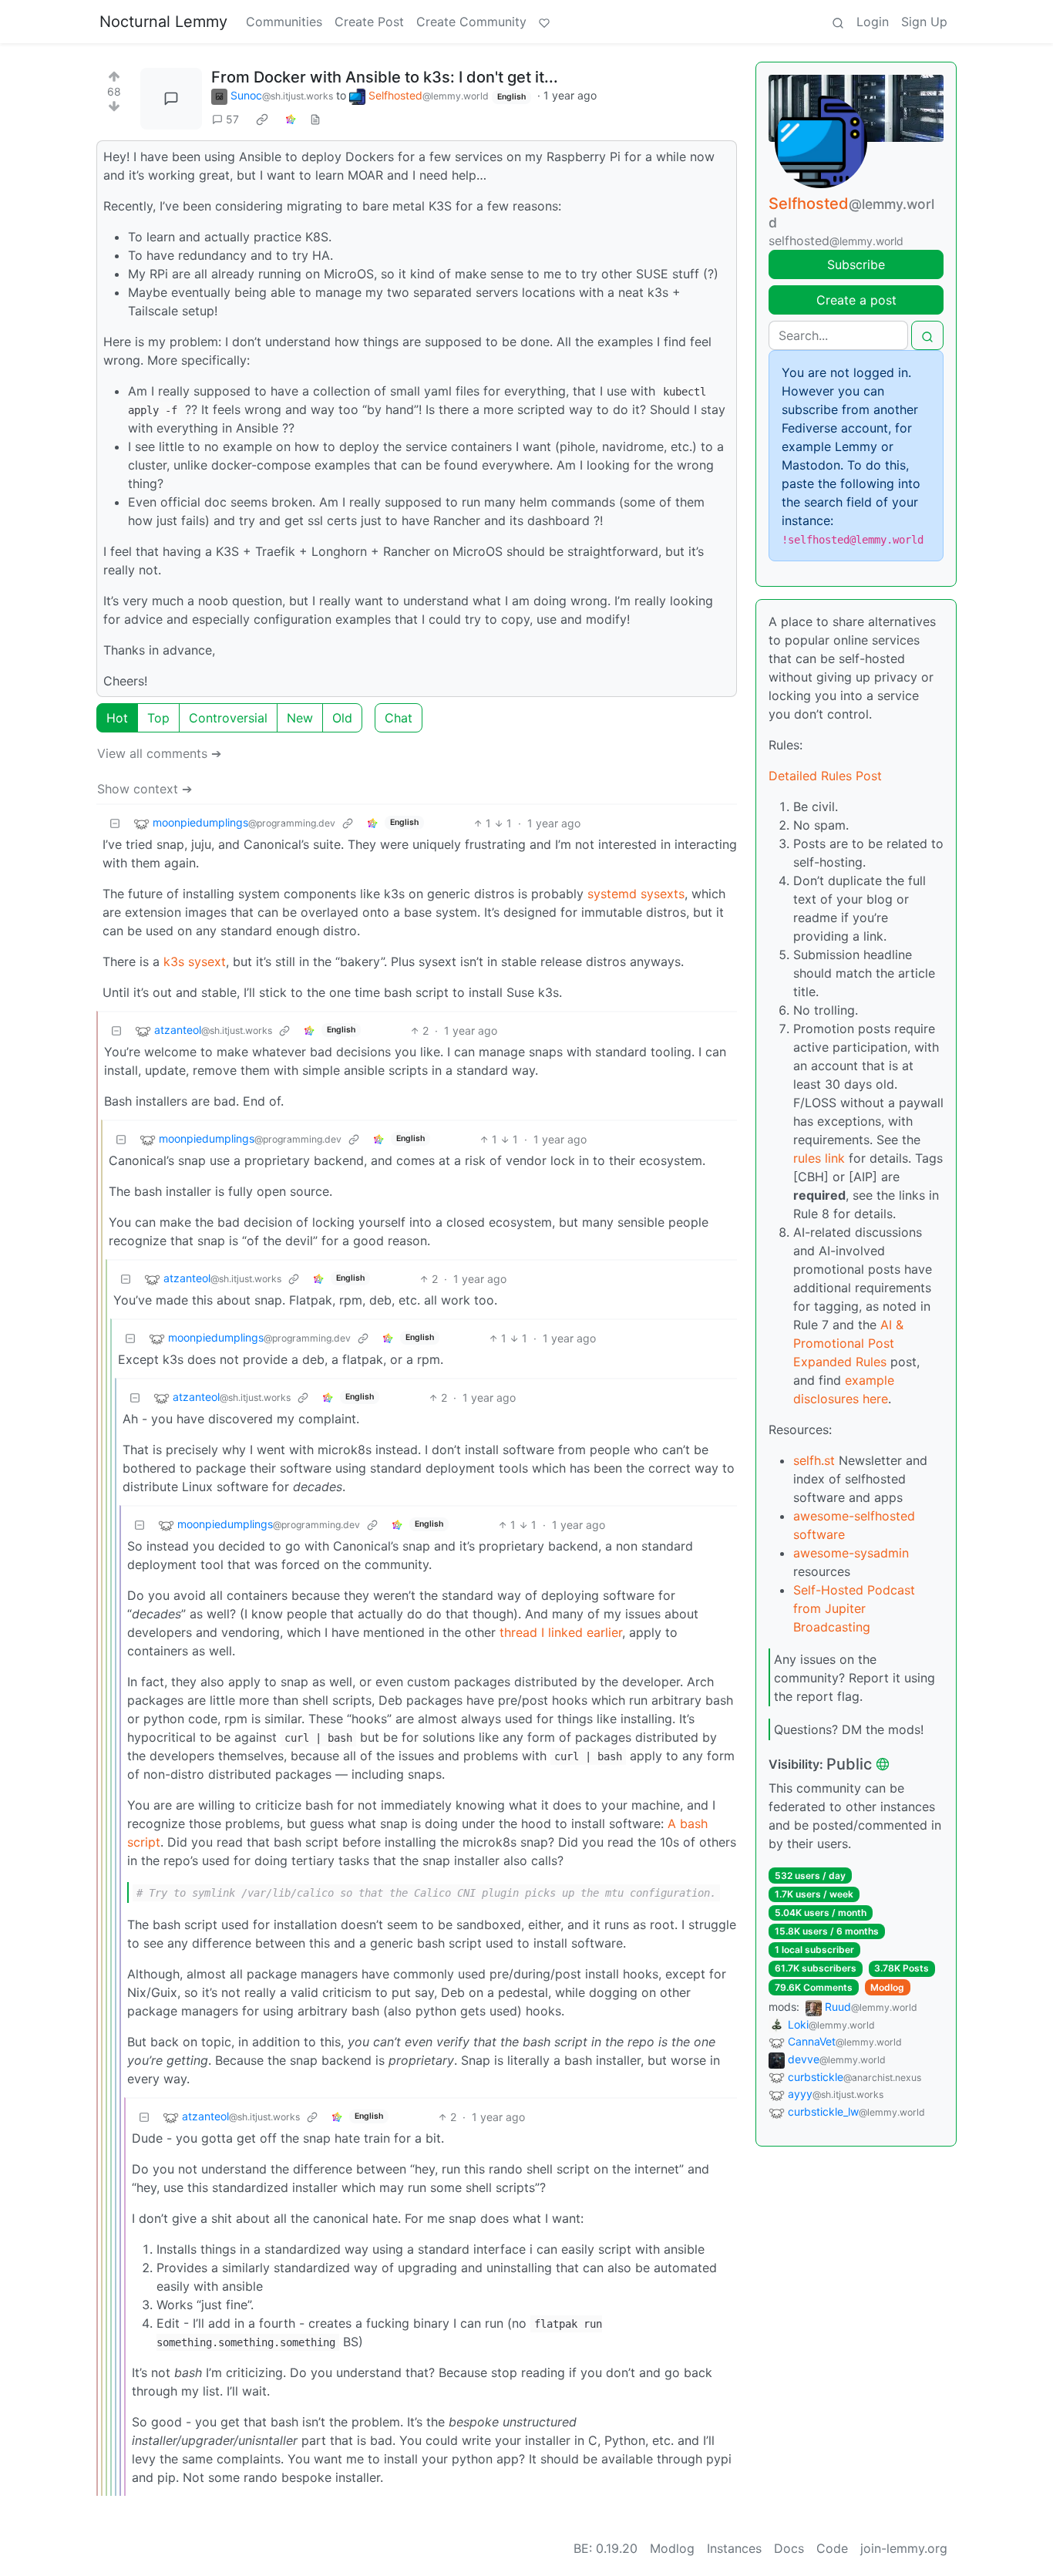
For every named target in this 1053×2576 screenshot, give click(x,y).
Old (342, 718)
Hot (117, 718)
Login (873, 22)
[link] (262, 120)
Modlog (887, 1987)
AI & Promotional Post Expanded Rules (848, 1343)
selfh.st (814, 1460)
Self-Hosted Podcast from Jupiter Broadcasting (854, 1608)
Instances (734, 2548)
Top (158, 718)
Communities (284, 22)
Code (832, 2548)
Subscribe (856, 264)
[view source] (315, 119)
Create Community (471, 22)
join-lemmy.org (904, 2548)
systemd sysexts (636, 894)
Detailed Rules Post (825, 776)
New (300, 718)
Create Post (369, 22)
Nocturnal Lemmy (163, 22)
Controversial (228, 718)
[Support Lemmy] (544, 22)
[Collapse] (115, 823)
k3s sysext (195, 961)
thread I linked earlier (561, 1632)
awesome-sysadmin (851, 1553)
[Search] (838, 22)
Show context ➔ (145, 789)
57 (232, 119)
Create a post (856, 300)
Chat (399, 718)
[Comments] (171, 99)
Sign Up (924, 22)
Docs (789, 2548)
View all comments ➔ (159, 753)
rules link (819, 1158)
